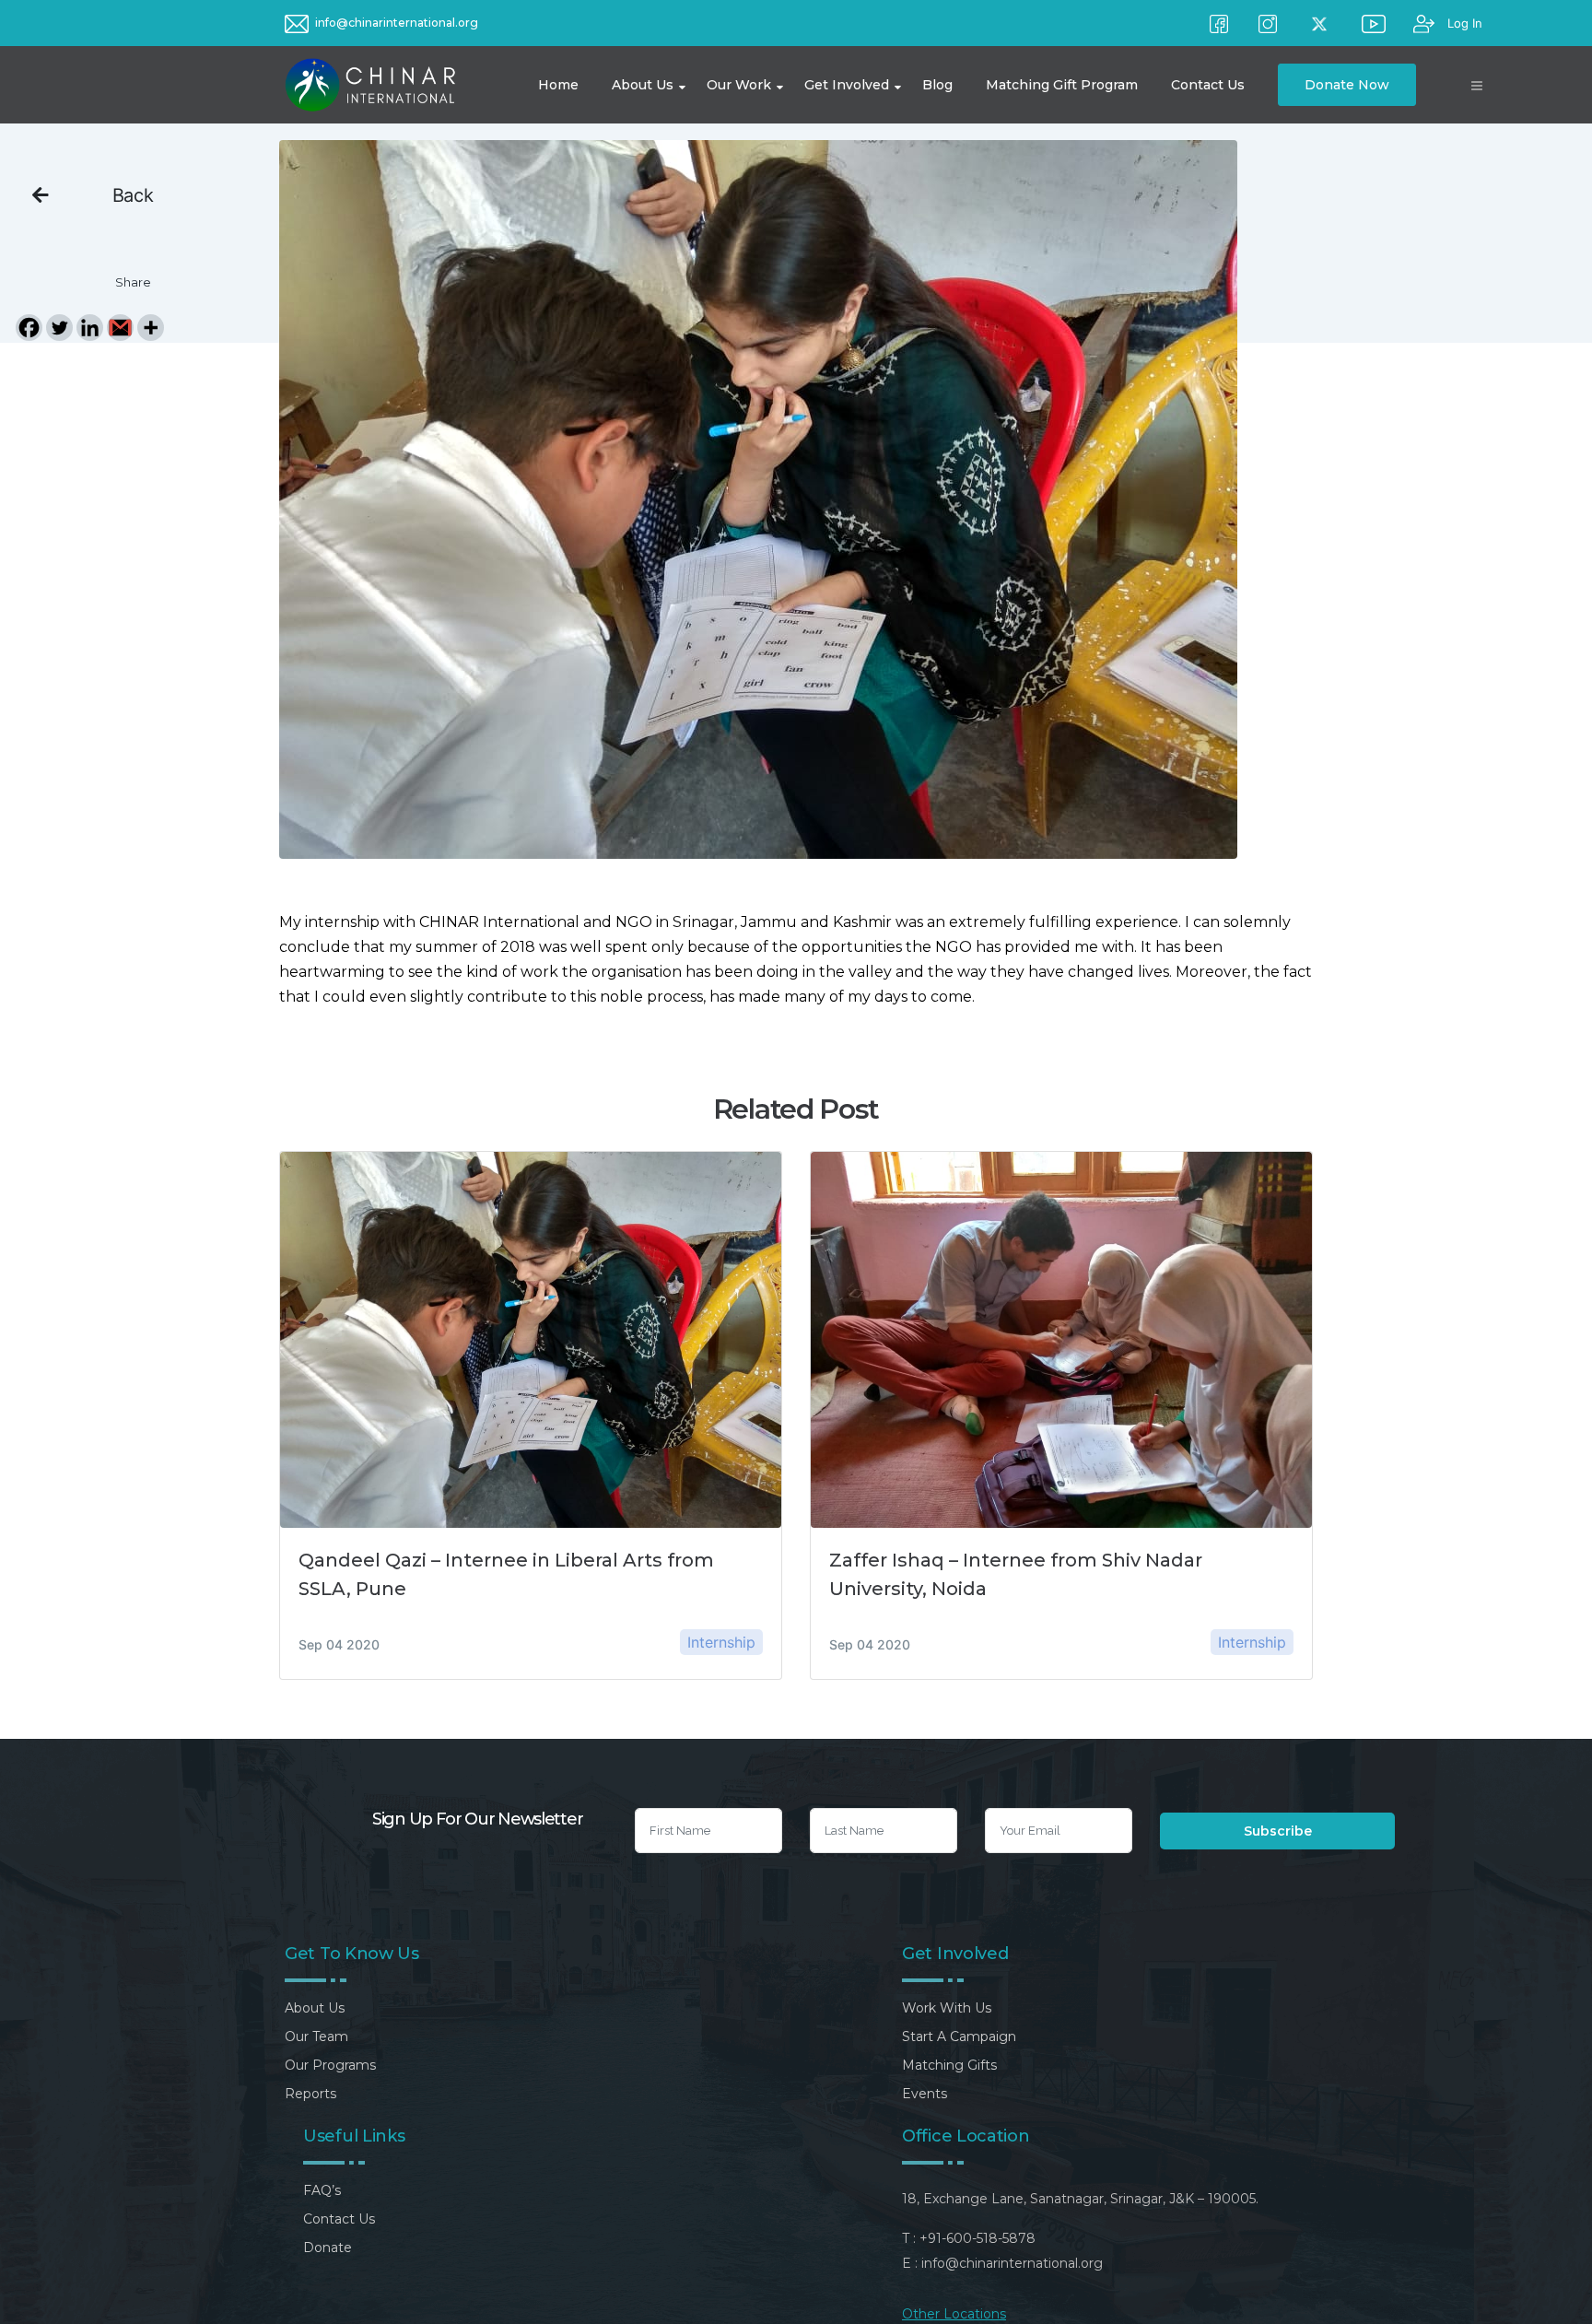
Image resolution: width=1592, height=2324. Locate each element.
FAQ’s (322, 2190)
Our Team (316, 2036)
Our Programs (330, 2065)
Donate (328, 2248)
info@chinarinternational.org (397, 23)
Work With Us (947, 2008)
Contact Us (339, 2219)
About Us (315, 2008)
